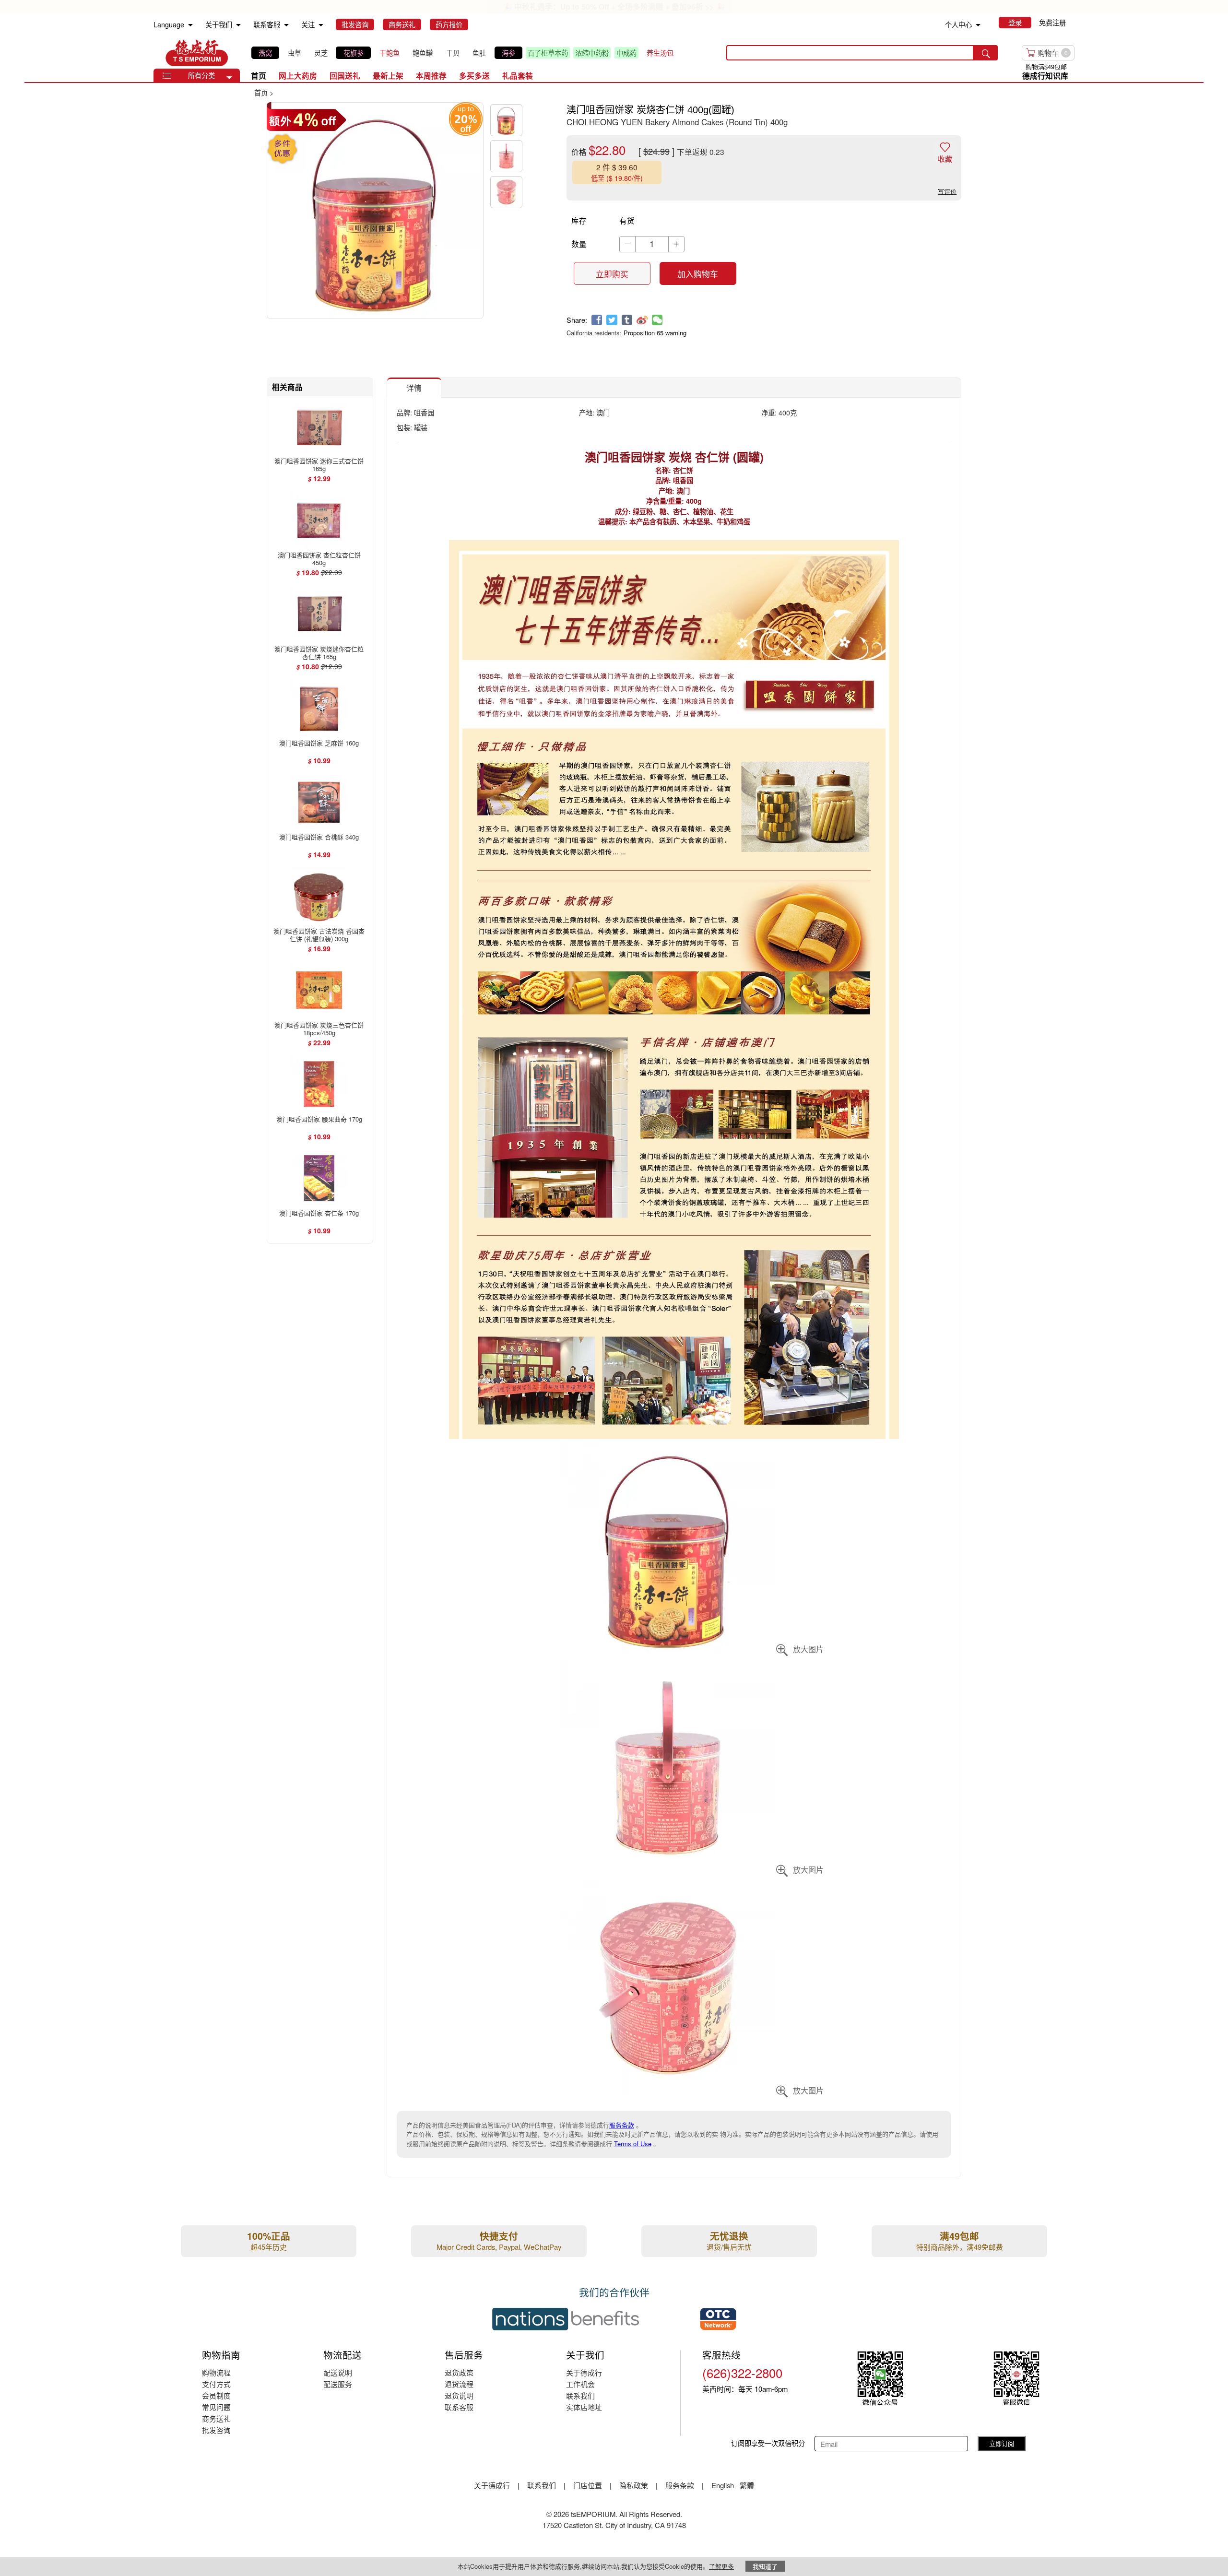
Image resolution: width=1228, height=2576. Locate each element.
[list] (465, 53)
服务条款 (622, 2125)
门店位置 (588, 2485)
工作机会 (580, 2384)
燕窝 (265, 53)
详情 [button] (414, 388)
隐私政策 (634, 2485)
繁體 (747, 2485)
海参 (508, 53)
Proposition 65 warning (655, 333)
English (724, 2485)
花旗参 (354, 53)
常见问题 (216, 2407)
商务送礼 (216, 2418)
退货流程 (459, 2384)
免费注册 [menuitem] (1052, 23)
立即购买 (612, 274)
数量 (579, 244)
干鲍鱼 (390, 53)
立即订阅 (1002, 2443)
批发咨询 (216, 2430)
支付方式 (216, 2384)
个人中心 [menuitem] (958, 24)
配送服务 (338, 2384)
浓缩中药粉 (592, 53)
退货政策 (459, 2372)
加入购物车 (698, 274)
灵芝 (321, 53)
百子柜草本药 (548, 53)
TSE (197, 53)
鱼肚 (479, 53)
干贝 (453, 53)
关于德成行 (584, 2372)
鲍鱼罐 (423, 53)
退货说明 (459, 2395)
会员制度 (216, 2395)
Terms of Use (633, 2144)
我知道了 (765, 2566)
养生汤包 (660, 53)
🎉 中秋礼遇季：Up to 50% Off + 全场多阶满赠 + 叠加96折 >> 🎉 (614, 6)
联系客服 (459, 2407)
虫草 (295, 53)
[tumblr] (627, 320)
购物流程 (216, 2372)
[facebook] (597, 320)
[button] (229, 78)
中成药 (626, 53)
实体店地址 (584, 2407)
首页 (259, 76)
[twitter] (612, 320)
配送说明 (338, 2372)
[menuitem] (190, 25)
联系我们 (580, 2395)
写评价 (947, 191)
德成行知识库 (1045, 76)
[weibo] (642, 320)
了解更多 (721, 2566)
